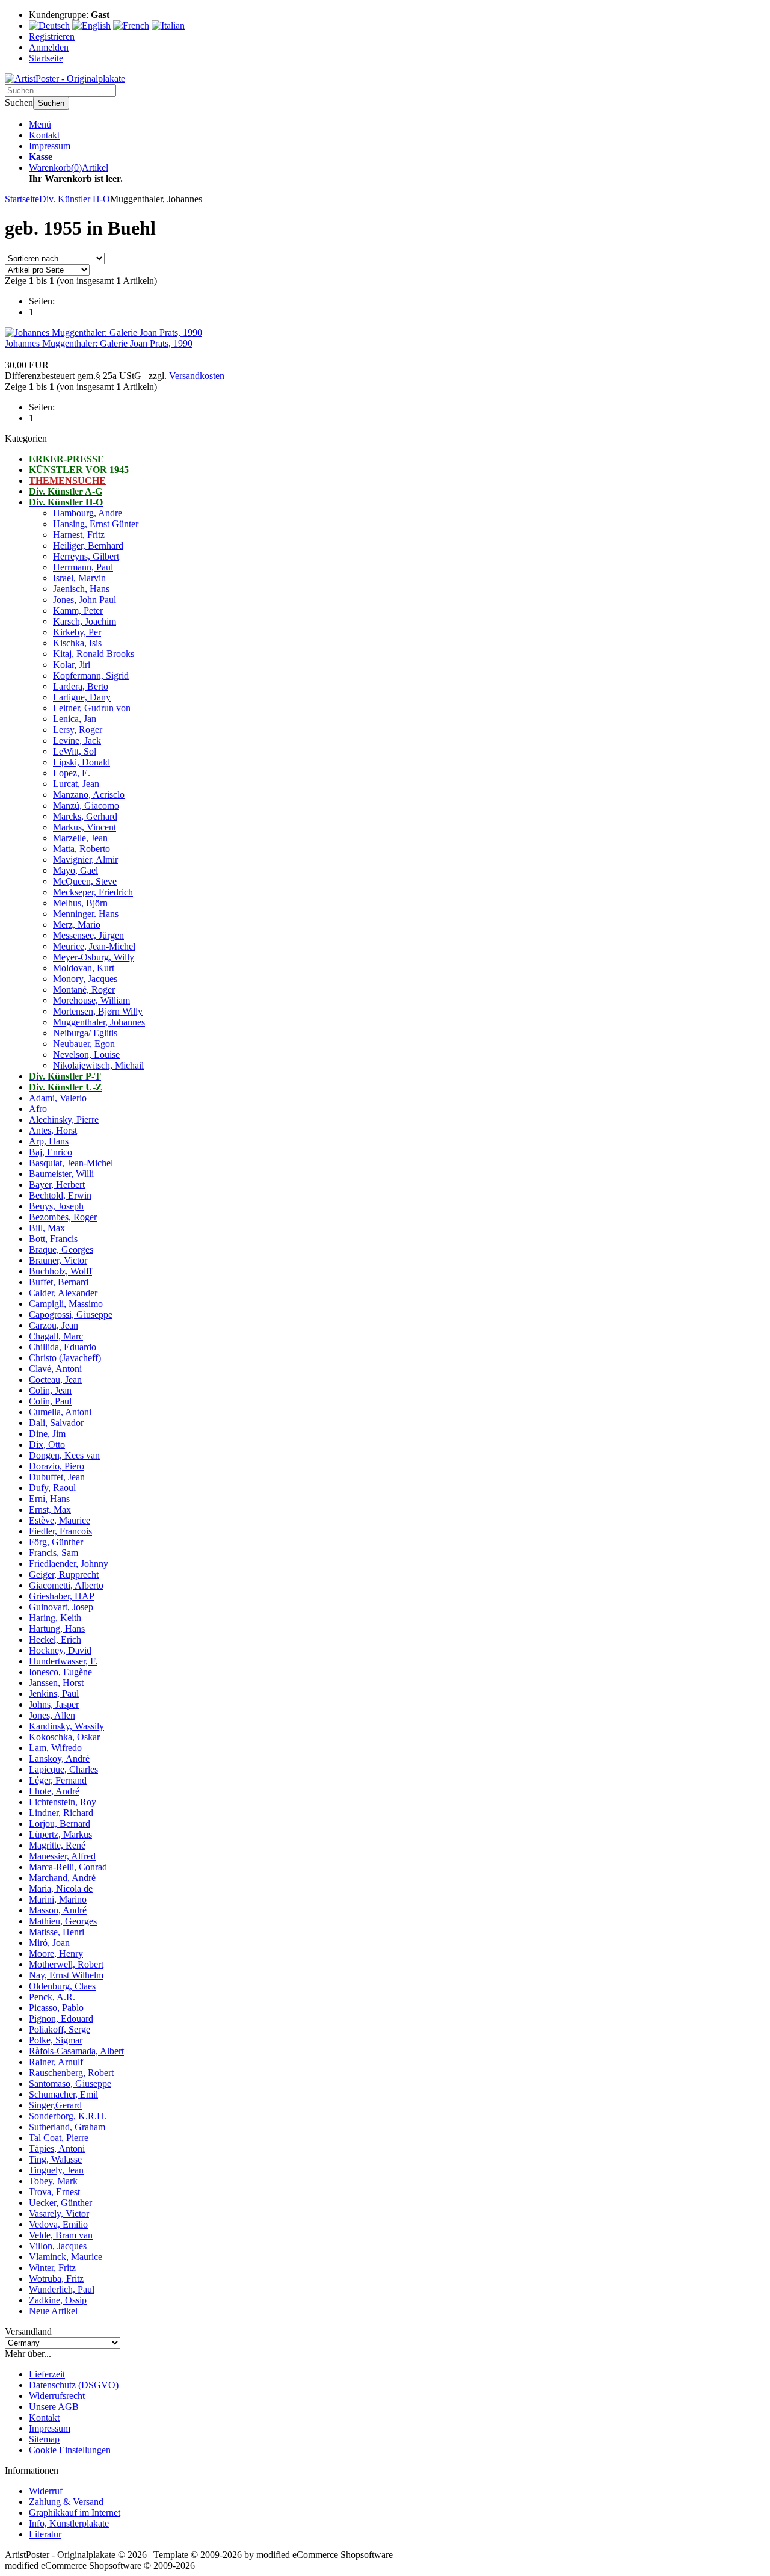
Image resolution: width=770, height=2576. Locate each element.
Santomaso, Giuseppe (70, 2083)
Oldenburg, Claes (62, 1986)
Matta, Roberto (82, 849)
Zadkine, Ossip (58, 2300)
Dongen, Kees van (64, 1455)
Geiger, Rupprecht (64, 1574)
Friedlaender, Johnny (69, 1564)
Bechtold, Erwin (60, 1195)
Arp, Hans (49, 1141)
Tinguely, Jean (56, 2170)
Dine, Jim (47, 1434)
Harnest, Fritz (79, 535)
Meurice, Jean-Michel (94, 946)
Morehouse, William (91, 1000)
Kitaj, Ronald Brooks (94, 654)
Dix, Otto (47, 1444)
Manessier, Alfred (62, 1856)
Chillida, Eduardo (63, 1347)
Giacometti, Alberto (66, 1585)
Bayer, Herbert (57, 1185)
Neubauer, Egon (84, 1044)
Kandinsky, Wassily (66, 1726)
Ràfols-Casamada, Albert (76, 2051)
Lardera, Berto (81, 686)
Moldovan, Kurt (84, 968)
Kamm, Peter (78, 610)
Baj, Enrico (51, 1152)
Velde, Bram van (61, 2235)
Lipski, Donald (82, 762)
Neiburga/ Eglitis (85, 1033)
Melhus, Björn (80, 903)
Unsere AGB (54, 2407)
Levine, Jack (77, 740)
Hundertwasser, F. (63, 1661)
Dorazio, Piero (57, 1466)
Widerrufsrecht (57, 2396)
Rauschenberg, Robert (71, 2073)
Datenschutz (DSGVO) (74, 2385)
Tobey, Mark (53, 2181)
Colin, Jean (50, 1390)
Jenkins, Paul (54, 1694)
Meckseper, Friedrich (93, 892)
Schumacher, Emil (63, 2094)
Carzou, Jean (54, 1325)
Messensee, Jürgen (88, 935)
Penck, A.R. (52, 1997)
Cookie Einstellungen (70, 2450)
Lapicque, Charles (63, 1769)
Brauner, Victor (58, 1260)
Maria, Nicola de (61, 1889)
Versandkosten (197, 376)
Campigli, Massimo (66, 1304)
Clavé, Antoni (55, 1369)
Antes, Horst (53, 1130)
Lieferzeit (47, 2374)
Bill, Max (47, 1228)
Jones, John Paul (85, 600)
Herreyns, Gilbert (86, 556)
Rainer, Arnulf (56, 2062)
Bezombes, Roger (63, 1217)
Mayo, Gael (75, 870)
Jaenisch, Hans (81, 589)
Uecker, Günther (60, 2203)
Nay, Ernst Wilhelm (66, 1975)
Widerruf (46, 2491)
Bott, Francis (53, 1239)
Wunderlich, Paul (62, 2289)
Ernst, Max (50, 1509)
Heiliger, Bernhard (88, 545)
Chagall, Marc (56, 1336)
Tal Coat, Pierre (59, 2138)
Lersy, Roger (78, 730)
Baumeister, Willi (61, 1174)
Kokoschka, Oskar (64, 1737)
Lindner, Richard (61, 1813)
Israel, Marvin (79, 578)
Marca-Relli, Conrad (68, 1867)
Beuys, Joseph (56, 1206)
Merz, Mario (77, 925)
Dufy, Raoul (52, 1488)
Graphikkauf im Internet (75, 2513)
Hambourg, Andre (88, 513)
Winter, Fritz (52, 2268)
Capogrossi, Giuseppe (71, 1314)
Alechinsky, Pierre (64, 1120)
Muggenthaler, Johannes (99, 1022)
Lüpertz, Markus (60, 1834)
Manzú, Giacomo (86, 805)
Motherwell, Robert (66, 1964)
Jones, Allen (52, 1715)
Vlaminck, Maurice (66, 2257)
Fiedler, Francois (60, 1531)
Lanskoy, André (59, 1759)
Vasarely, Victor (59, 2213)
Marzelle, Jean (80, 838)
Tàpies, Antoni (57, 2148)
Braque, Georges (61, 1249)
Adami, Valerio (58, 1098)
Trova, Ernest (54, 2192)
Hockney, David (60, 1650)
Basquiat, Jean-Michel (71, 1163)
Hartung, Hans (57, 1629)
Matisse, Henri (57, 1932)
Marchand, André (62, 1878)
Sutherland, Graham (67, 2127)
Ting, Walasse (55, 2159)
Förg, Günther (56, 1542)
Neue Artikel (53, 2311)
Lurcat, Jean (76, 784)
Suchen (51, 103)
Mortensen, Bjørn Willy (98, 1011)
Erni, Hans (49, 1499)
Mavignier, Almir (85, 860)
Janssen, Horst (56, 1683)
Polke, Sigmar (56, 2040)
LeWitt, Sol (75, 751)
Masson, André (58, 1910)
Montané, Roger (84, 990)
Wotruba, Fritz (56, 2278)
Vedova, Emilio (58, 2224)
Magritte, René (57, 1845)
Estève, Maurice (60, 1520)
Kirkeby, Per (77, 632)
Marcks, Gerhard (85, 816)
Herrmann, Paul (83, 567)
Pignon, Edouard (61, 2018)
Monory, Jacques (85, 979)
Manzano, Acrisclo (89, 795)
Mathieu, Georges (63, 1921)
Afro (38, 1109)
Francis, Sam (54, 1553)
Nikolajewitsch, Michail (98, 1065)
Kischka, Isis (77, 643)
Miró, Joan (49, 1943)
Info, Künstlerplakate (69, 2523)
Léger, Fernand (58, 1780)
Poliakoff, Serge (60, 2029)
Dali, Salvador (56, 1423)
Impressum (50, 146)
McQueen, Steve (85, 881)
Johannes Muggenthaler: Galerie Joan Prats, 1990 (99, 343)
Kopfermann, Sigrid (91, 675)
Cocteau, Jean (55, 1379)
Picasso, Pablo (56, 2008)
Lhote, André (54, 1791)
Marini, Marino (58, 1899)
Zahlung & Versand (66, 2502)
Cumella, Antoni (60, 1412)
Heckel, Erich (55, 1639)
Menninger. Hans (86, 914)
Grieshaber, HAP (62, 1596)
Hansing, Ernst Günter (96, 524)
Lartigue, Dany (82, 697)
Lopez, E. (72, 773)
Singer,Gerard (55, 2105)
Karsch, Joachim (85, 621)
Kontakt (44, 135)
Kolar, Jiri (72, 665)
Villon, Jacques (58, 2246)
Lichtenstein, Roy (63, 1802)
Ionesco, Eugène (60, 1672)
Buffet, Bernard (59, 1282)
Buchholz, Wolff (60, 1271)
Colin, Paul (50, 1401)
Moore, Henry (56, 1954)
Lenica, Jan (75, 719)
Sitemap (44, 2439)
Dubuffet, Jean (57, 1477)
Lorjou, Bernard (60, 1824)
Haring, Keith (55, 1618)
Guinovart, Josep (61, 1607)
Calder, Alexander (63, 1293)
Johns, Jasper (54, 1704)
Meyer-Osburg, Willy (94, 957)
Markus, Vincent (85, 827)
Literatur (45, 2534)
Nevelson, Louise (86, 1055)
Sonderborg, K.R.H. (68, 2116)
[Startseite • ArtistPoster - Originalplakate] (65, 79)
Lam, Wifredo (55, 1748)
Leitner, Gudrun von (92, 708)
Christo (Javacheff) (65, 1358)
